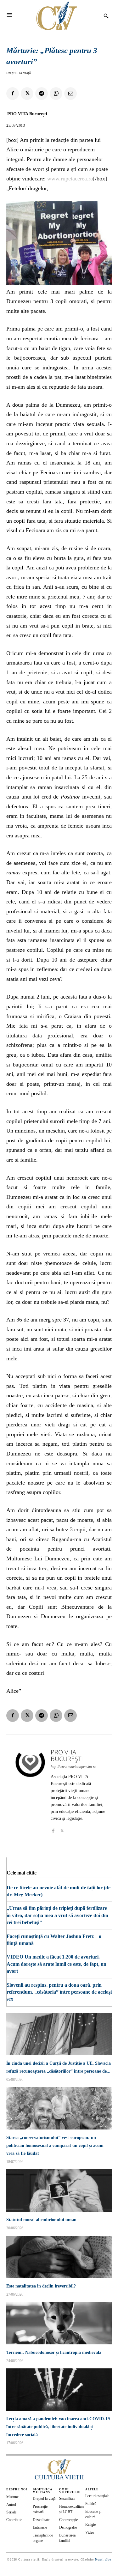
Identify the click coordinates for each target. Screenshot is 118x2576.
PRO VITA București (27, 114)
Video (90, 2532)
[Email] (70, 94)
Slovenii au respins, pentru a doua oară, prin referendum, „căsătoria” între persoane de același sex (59, 1992)
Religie (90, 2524)
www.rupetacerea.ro (70, 179)
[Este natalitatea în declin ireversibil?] (59, 2257)
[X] (27, 94)
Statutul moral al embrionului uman (41, 2220)
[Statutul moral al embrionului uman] (59, 2190)
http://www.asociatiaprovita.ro (73, 1767)
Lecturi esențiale (97, 2496)
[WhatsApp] (56, 94)
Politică (91, 2504)
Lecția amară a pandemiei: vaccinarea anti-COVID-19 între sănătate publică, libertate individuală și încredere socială (58, 2427)
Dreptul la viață (19, 73)
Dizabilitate (41, 2520)
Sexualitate (67, 2499)
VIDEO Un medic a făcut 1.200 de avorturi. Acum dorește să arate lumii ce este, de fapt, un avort (56, 1964)
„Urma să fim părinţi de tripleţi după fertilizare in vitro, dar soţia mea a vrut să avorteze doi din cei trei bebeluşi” (57, 1915)
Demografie (68, 2527)
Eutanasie (40, 2527)
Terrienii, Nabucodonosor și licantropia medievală (54, 2352)
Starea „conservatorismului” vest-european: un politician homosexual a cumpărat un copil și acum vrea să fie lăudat (55, 2145)
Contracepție (68, 2520)
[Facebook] (13, 94)
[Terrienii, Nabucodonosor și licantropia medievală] (59, 2323)
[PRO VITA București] (30, 1791)
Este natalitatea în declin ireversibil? (41, 2286)
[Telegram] (42, 94)
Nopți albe (103, 2559)
